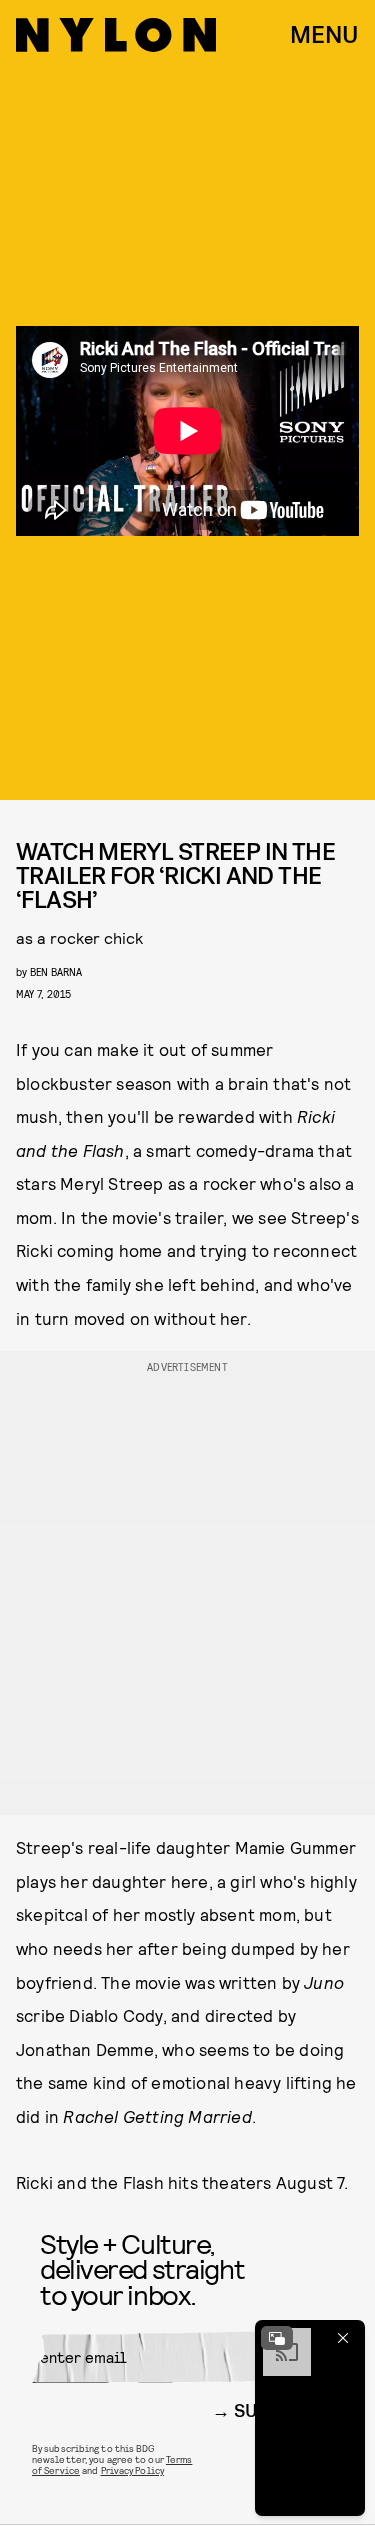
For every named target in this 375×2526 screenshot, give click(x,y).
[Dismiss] (343, 2338)
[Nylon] (116, 35)
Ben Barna (56, 971)
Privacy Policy (132, 2470)
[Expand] (277, 2338)
